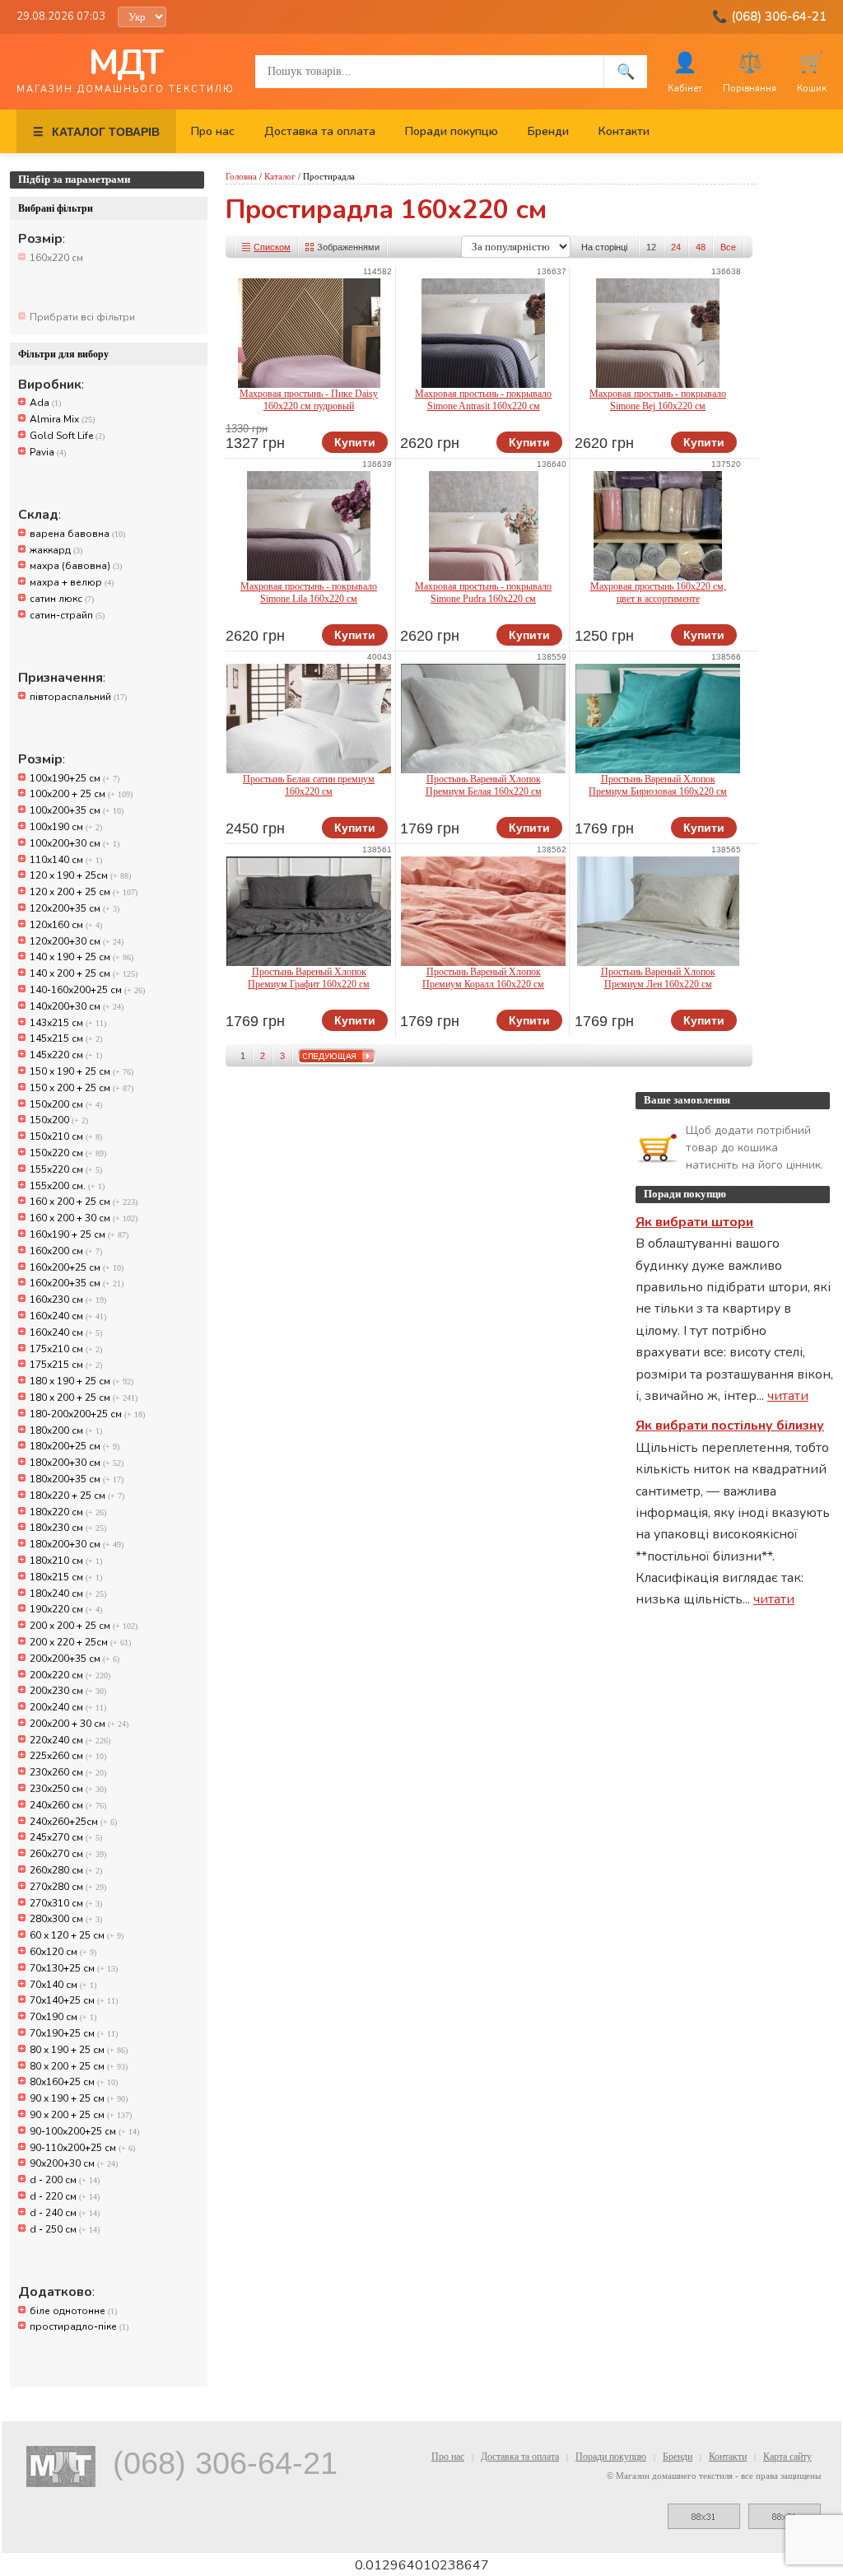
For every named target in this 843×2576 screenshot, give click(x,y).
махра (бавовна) (76, 566)
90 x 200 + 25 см (81, 2115)
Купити (355, 442)
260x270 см (68, 1854)
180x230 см (68, 1528)
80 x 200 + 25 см (79, 2066)
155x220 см (66, 1169)
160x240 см (68, 1316)
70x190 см (63, 2017)
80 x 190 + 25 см (79, 2050)
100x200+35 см (77, 810)
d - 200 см (65, 2180)
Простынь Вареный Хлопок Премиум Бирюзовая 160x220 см (658, 785)
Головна (241, 176)
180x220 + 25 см (77, 1496)
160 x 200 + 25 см (84, 1202)
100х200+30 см (75, 843)
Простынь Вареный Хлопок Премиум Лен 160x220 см (658, 978)
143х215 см (68, 1023)
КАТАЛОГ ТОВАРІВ (96, 132)
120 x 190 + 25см (80, 875)
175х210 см (66, 1349)
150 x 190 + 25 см (82, 1071)
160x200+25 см (77, 1267)
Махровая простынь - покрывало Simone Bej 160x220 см (658, 400)
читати (788, 1396)
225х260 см (68, 1756)
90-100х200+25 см (84, 2131)
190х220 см (66, 1609)
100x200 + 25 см (81, 794)
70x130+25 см (74, 1968)
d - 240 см (65, 2213)
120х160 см (66, 925)
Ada (45, 403)
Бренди (548, 131)
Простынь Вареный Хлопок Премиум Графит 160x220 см (309, 978)
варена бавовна (77, 534)
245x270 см (66, 1837)
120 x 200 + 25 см (84, 892)
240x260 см (68, 1805)
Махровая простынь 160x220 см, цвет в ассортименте (658, 593)
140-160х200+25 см (87, 990)
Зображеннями (348, 247)
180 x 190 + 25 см (82, 1381)
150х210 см (66, 1136)
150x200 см (66, 1104)
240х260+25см (73, 1822)
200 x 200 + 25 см (84, 1626)
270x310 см (66, 1903)
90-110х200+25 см (82, 2148)
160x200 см (66, 1251)
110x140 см (66, 860)
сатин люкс (62, 599)
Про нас (213, 131)
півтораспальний (78, 697)
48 (701, 247)
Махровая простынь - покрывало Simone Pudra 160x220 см (483, 593)
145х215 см (66, 1038)
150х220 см (68, 1153)
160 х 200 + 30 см (84, 1218)
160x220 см (56, 258)
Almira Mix (62, 419)
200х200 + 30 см (79, 1724)
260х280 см (66, 1870)
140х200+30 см (77, 1006)
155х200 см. (67, 1186)
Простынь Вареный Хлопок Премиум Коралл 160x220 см (483, 978)
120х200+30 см (77, 941)
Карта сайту (787, 2457)
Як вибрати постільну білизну (730, 1426)
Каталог (280, 176)
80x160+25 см (74, 2082)
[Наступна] (337, 1056)
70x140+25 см (74, 2000)
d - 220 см (65, 2196)
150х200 (59, 1120)
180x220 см (68, 1512)
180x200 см (66, 1430)
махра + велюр (72, 582)
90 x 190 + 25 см (79, 2098)
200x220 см (70, 1675)
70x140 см (63, 1985)
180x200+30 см (77, 1463)
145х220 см (66, 1055)
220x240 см (70, 1740)
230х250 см (68, 1789)
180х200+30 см (77, 1544)
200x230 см (68, 1691)
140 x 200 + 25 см (84, 973)
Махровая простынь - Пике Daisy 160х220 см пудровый (309, 400)
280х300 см (66, 1919)
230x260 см (68, 1772)
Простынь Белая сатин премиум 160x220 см (309, 785)
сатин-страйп (67, 615)
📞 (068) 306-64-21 (769, 16)
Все (728, 247)
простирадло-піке (79, 2326)
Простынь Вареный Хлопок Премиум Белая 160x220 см (484, 785)
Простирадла (329, 176)
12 (651, 247)
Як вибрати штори (694, 1222)
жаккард (56, 550)
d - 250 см (65, 2229)
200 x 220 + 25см (80, 1642)
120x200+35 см (75, 908)
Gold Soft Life (67, 436)
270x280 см (68, 1887)
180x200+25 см (75, 1446)
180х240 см (68, 1594)
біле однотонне (73, 2311)
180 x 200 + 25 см (84, 1398)
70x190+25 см (74, 2033)
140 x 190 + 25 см (82, 957)
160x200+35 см (77, 1283)
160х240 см (66, 1332)
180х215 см (66, 1577)
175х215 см (66, 1365)
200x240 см (68, 1707)
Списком (272, 247)
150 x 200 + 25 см (82, 1088)
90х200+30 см (74, 2163)
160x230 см (68, 1300)
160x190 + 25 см (79, 1234)
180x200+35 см (77, 1479)
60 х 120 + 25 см (77, 1935)
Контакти (624, 131)
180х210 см (66, 1561)
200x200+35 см (75, 1659)
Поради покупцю (452, 131)
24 (676, 247)
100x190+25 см (75, 778)
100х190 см (66, 827)
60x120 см (63, 1952)
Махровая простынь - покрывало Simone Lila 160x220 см (309, 593)
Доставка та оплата (320, 131)
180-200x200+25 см (87, 1414)
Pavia (48, 452)
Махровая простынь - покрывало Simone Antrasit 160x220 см (483, 400)
